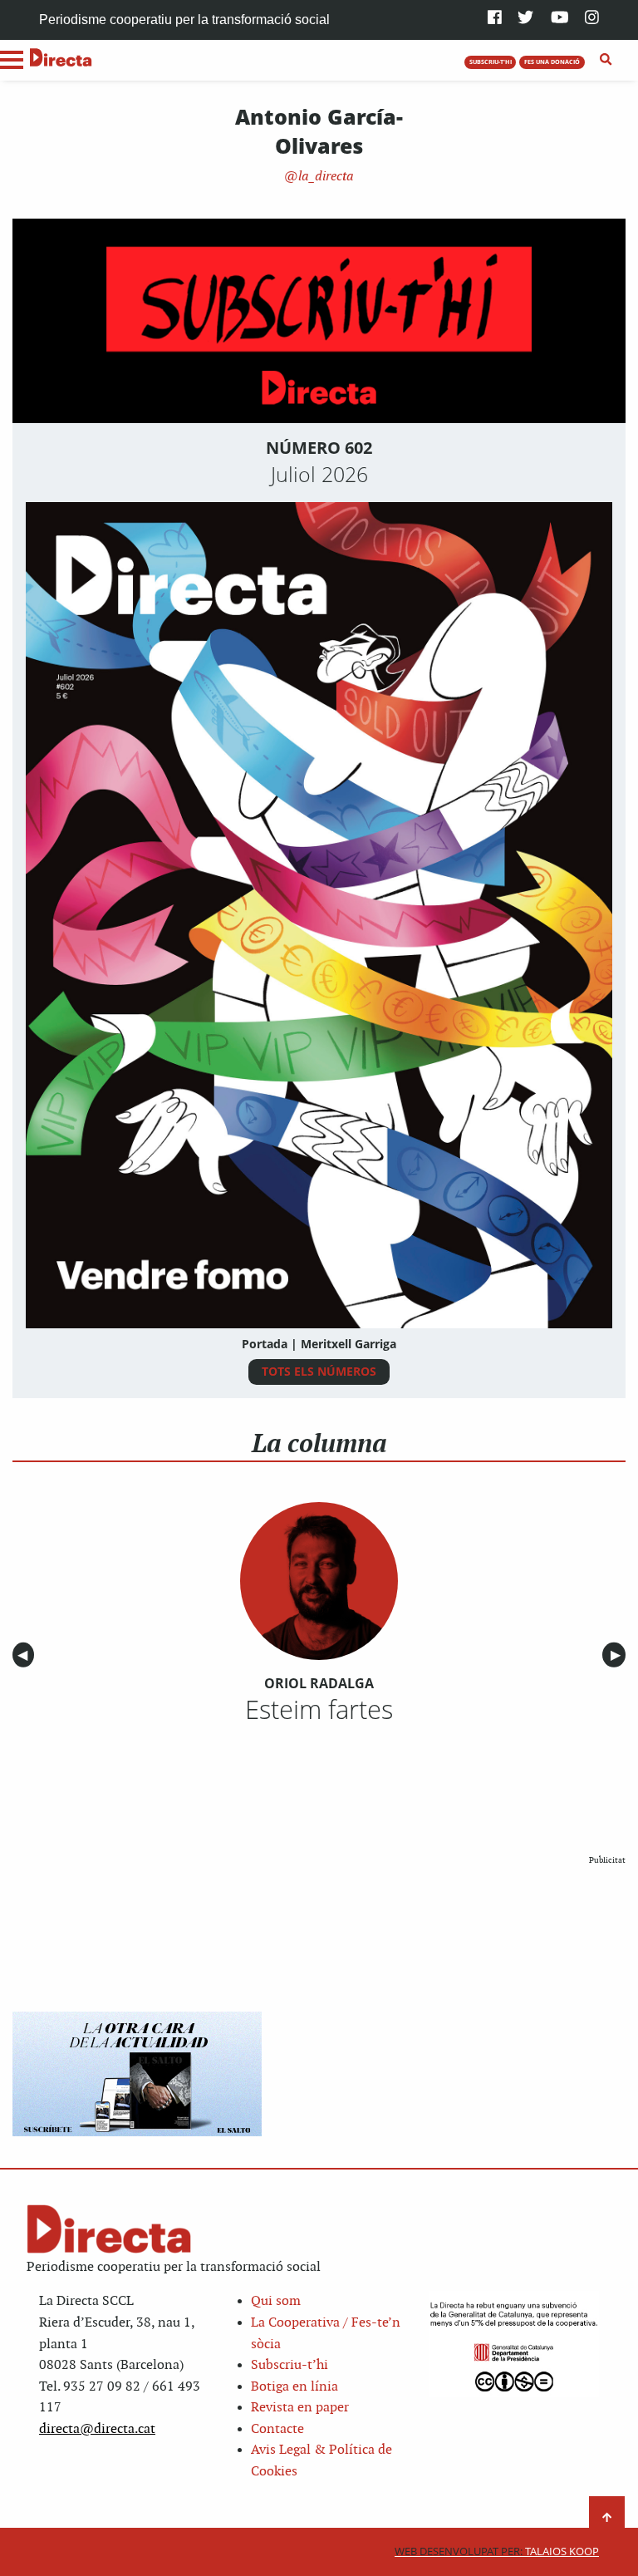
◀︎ (26, 1655)
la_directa (324, 177)
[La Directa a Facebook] (495, 19)
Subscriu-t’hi (290, 2365)
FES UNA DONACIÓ (552, 62)
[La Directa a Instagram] (592, 19)
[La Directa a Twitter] (525, 19)
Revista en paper (300, 2408)
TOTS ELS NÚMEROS (319, 1371)
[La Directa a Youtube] (560, 19)
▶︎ (618, 1655)
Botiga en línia (294, 2387)
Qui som (276, 2301)
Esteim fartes (319, 1709)
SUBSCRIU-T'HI (491, 62)
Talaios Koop (497, 2551)
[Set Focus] (606, 60)
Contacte (277, 2429)
